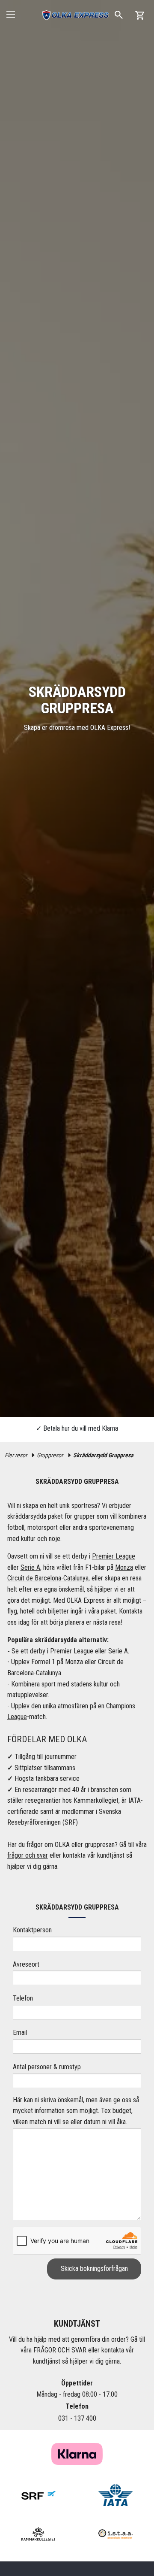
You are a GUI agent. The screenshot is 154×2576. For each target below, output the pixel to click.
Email (20, 2033)
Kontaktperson (32, 1930)
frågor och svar (28, 1855)
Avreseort (26, 1964)
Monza (124, 1567)
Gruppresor (50, 1455)
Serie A (30, 1567)
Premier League (114, 1556)
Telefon (23, 1998)
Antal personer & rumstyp (47, 2067)
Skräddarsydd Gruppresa (103, 1455)
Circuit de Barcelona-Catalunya (48, 1578)
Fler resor (16, 1455)
